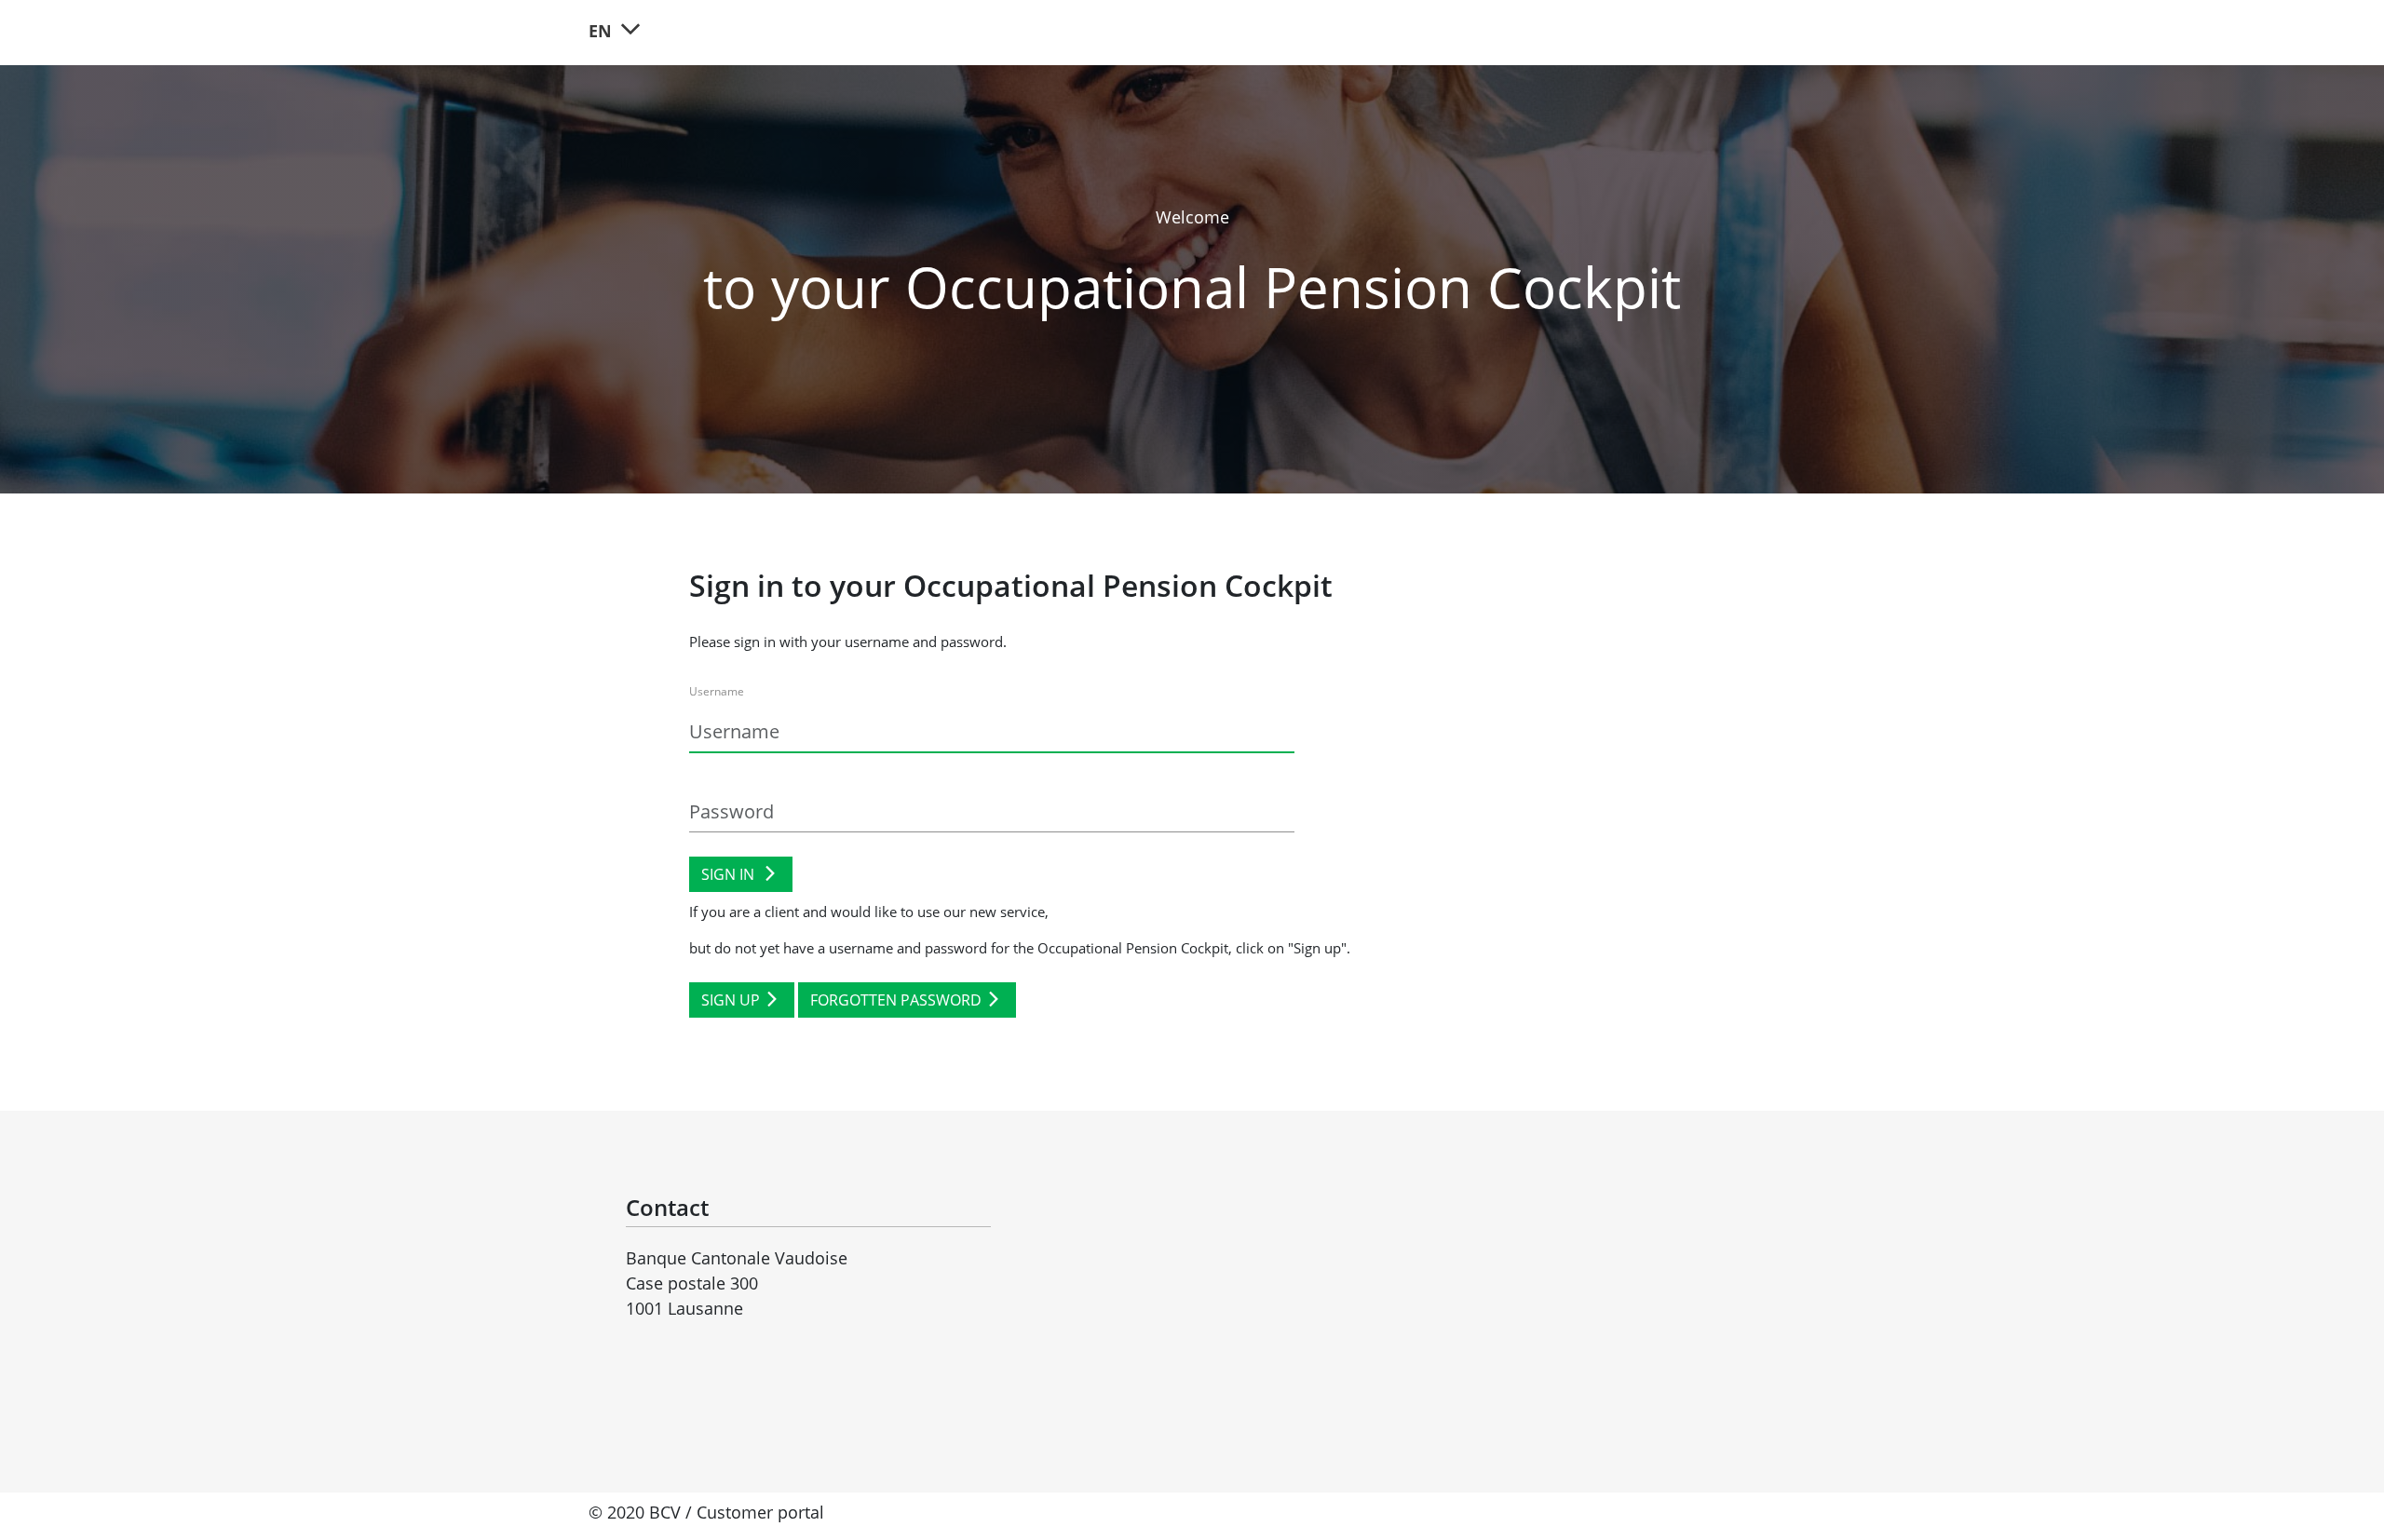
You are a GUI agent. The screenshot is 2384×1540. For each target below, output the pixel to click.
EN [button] (603, 31)
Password (714, 776)
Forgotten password (896, 1000)
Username (717, 691)
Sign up (731, 1000)
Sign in (730, 874)
